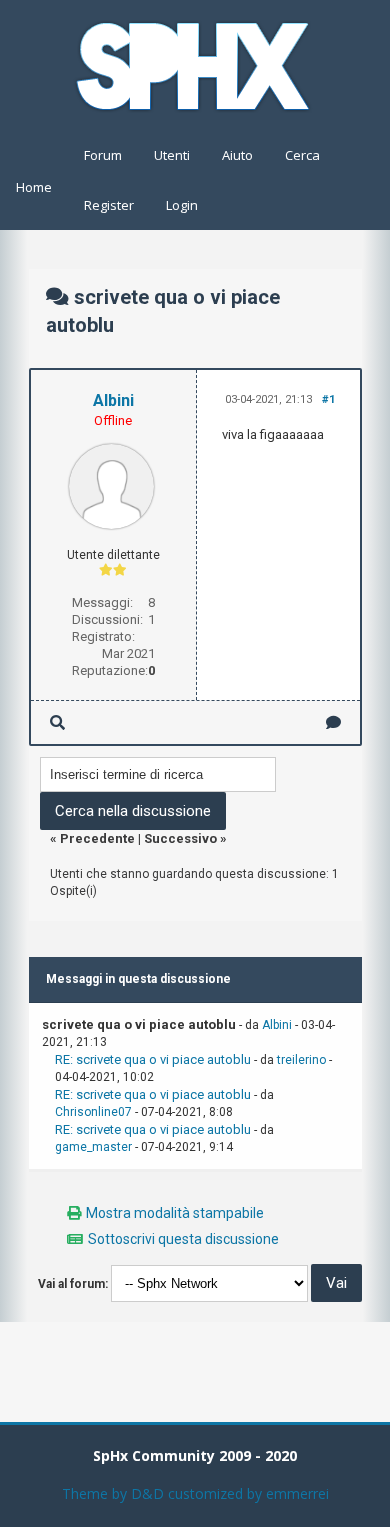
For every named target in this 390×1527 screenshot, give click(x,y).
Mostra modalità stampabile (175, 1213)
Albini (113, 400)
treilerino (301, 1060)
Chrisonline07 (93, 1112)
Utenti (172, 155)
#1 (328, 399)
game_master (93, 1147)
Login (182, 205)
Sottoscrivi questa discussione (183, 1239)
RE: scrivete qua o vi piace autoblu (153, 1059)
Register (109, 205)
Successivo (180, 838)
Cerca (302, 155)
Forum (103, 155)
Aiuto (237, 155)
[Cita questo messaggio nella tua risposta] (333, 722)
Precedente (97, 838)
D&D (147, 1493)
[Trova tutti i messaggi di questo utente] (57, 722)
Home (34, 187)
